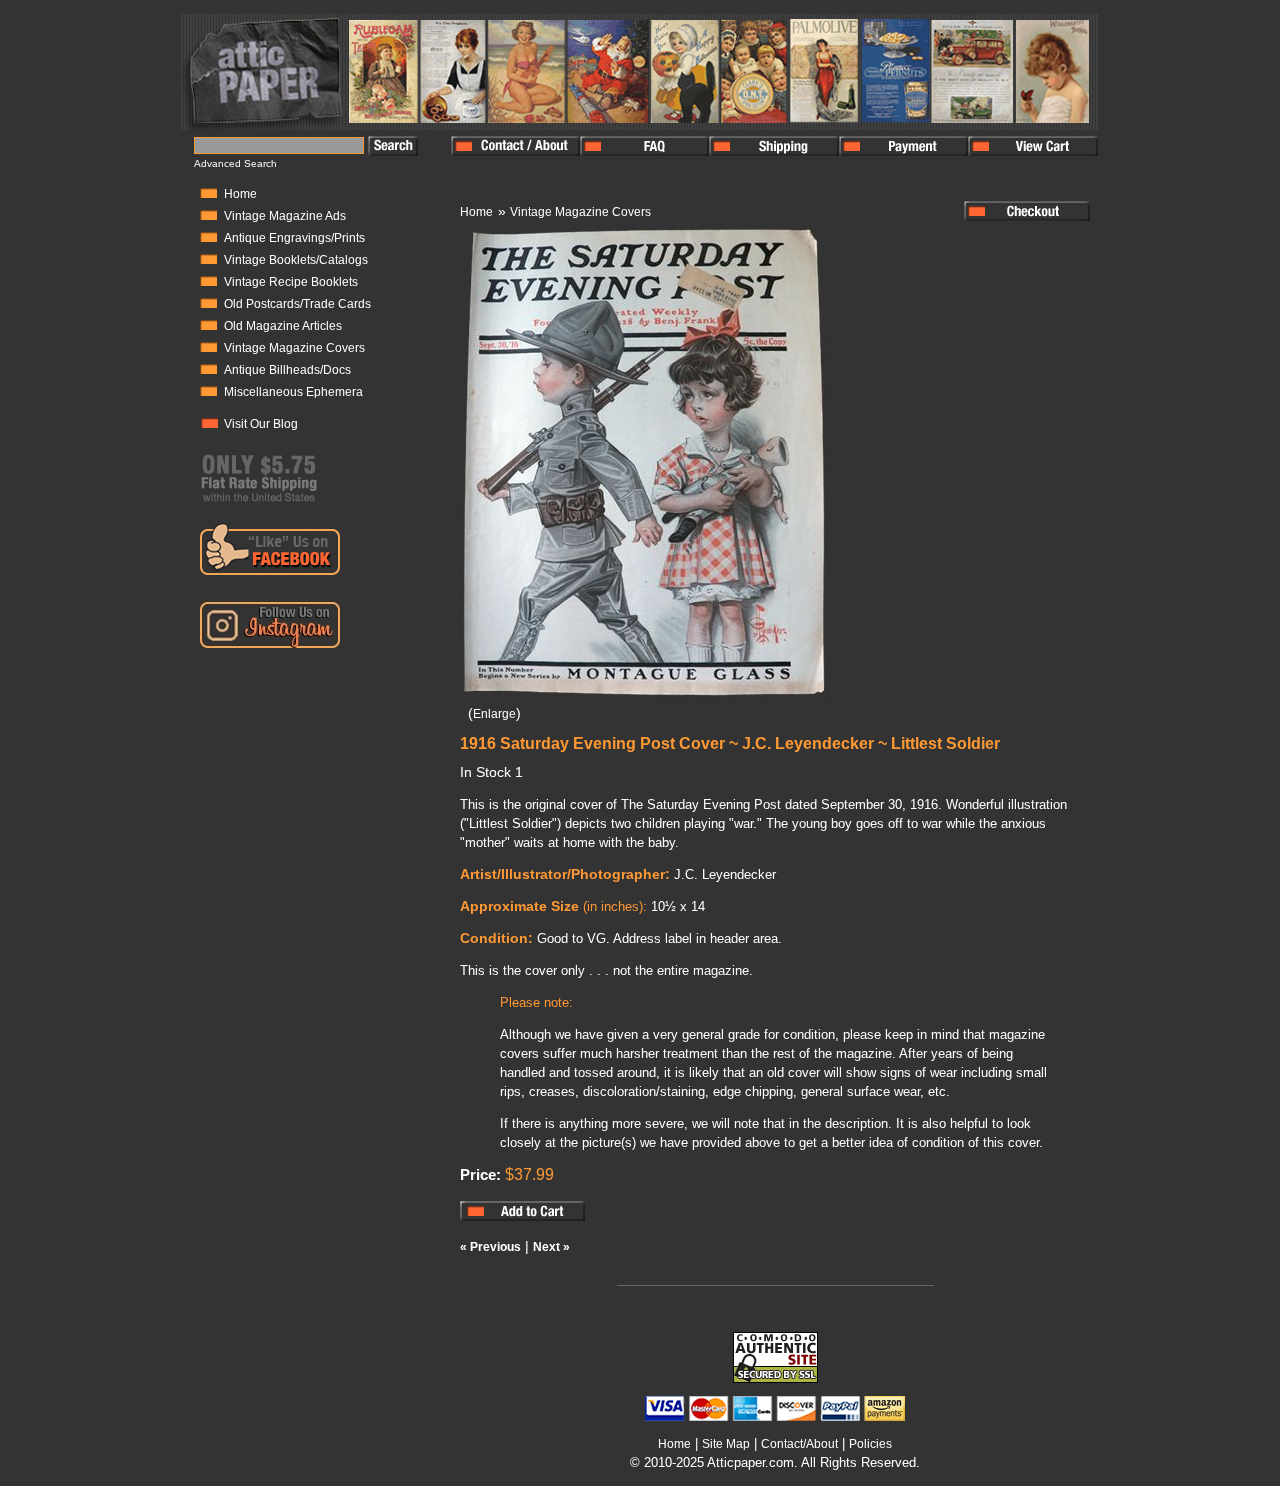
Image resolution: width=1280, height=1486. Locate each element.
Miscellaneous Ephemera (293, 392)
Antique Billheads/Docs (287, 370)
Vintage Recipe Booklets (291, 282)
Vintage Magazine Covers (294, 348)
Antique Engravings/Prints (294, 238)
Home (240, 194)
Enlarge (494, 714)
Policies (870, 1444)
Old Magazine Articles (283, 326)
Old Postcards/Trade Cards (297, 304)
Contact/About (799, 1444)
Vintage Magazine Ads (285, 216)
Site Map (726, 1444)
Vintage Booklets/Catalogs (296, 260)
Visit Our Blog (261, 424)
